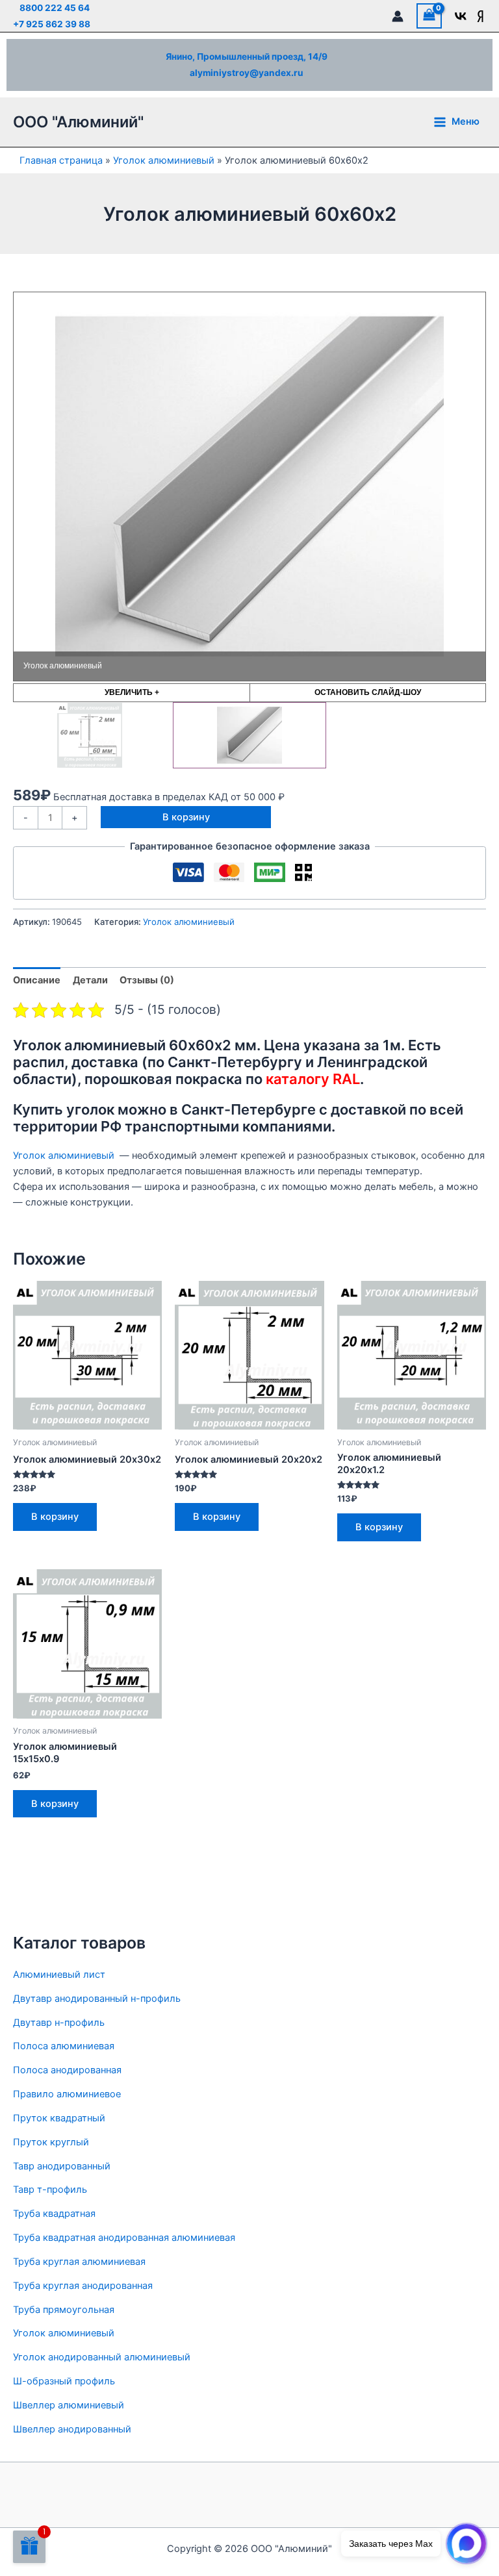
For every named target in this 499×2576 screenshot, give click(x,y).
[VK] (461, 16)
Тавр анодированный (62, 2166)
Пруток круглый (51, 2142)
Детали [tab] (90, 980)
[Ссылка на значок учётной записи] (398, 16)
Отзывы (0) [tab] (147, 980)
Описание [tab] (37, 980)
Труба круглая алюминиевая (79, 2262)
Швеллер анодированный (72, 2429)
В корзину (186, 817)
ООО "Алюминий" (78, 122)
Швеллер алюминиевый (69, 2405)
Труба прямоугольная (64, 2310)
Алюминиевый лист (59, 1975)
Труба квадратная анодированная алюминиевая (124, 2238)
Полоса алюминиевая (64, 2046)
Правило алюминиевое (67, 2094)
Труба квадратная (54, 2214)
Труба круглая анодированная (83, 2286)
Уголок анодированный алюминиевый (102, 2357)
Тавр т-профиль (50, 2190)
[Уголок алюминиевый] (249, 735)
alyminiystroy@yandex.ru (247, 73)
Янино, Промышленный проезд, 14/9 (247, 57)
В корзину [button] (55, 1517)
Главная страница (61, 160)
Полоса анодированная (67, 2070)
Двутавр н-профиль (59, 2023)
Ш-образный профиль (64, 2381)
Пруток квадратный (59, 2118)
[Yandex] (480, 16)
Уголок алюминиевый (164, 160)
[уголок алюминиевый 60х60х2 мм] (90, 735)
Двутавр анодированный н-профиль (97, 1999)
